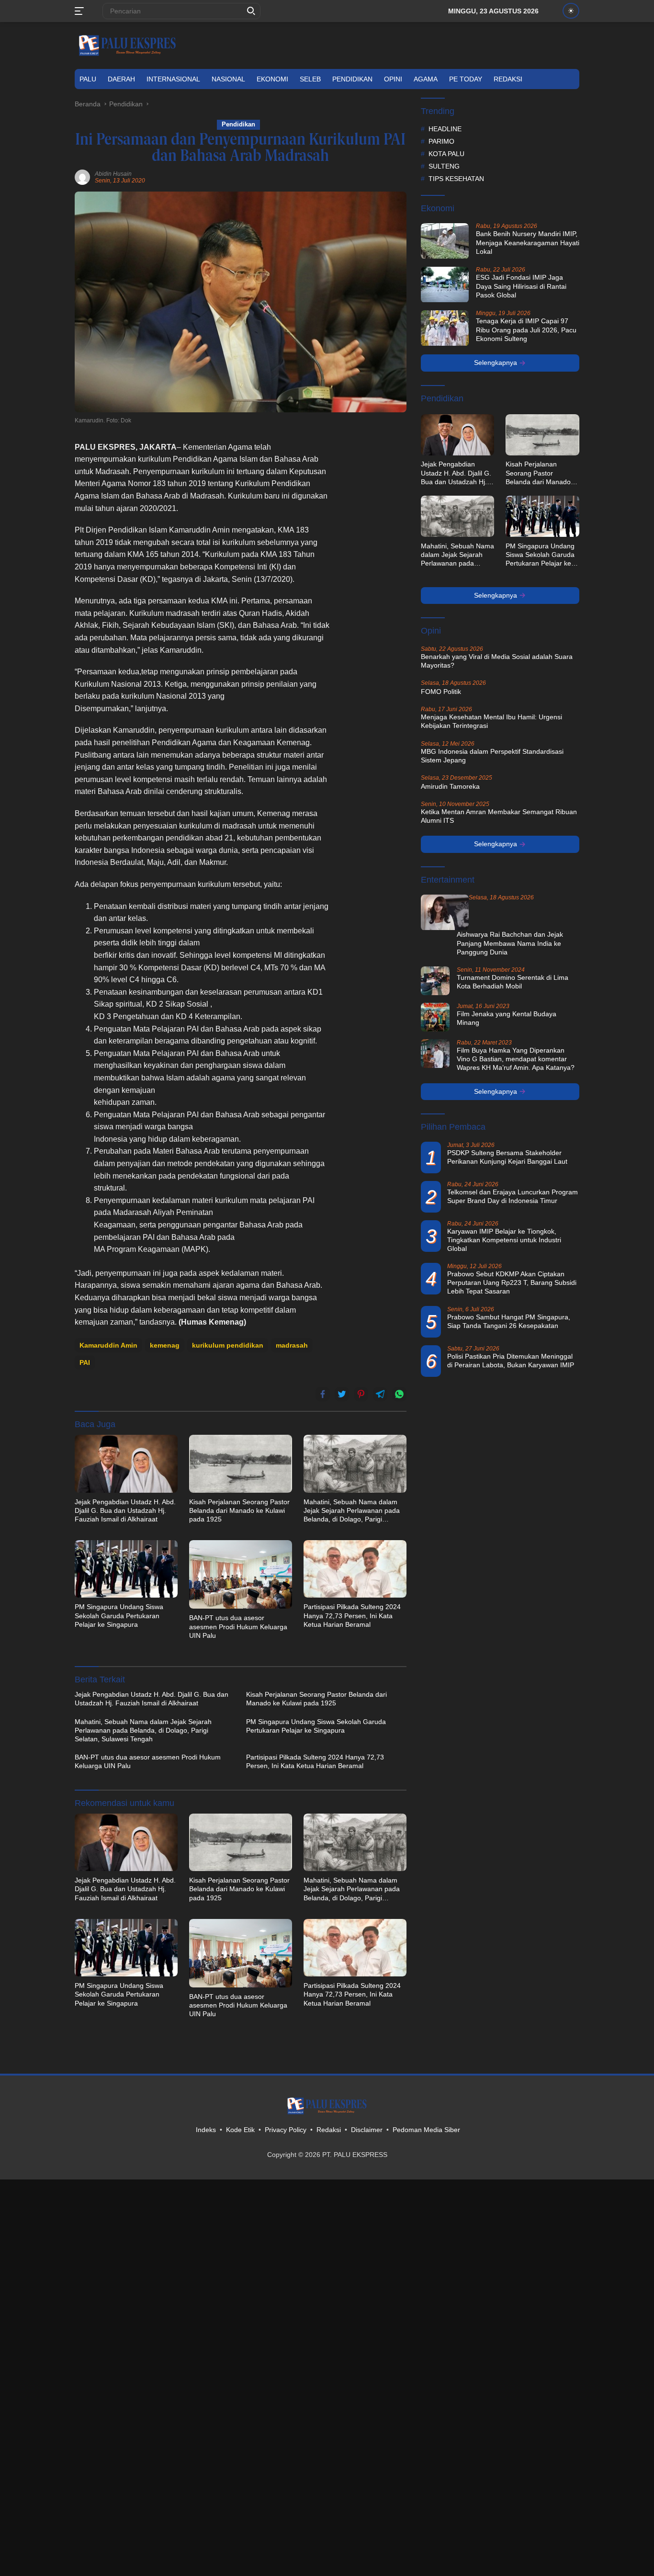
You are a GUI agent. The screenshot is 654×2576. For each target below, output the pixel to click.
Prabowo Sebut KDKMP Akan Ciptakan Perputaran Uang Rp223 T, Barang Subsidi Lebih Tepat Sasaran (512, 1283)
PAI (85, 1362)
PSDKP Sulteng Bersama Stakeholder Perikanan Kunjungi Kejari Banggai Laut (507, 1157)
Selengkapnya (496, 363)
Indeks (206, 2130)
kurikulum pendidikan (228, 1345)
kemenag (165, 1345)
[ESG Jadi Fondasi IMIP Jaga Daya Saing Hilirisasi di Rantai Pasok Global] (445, 285)
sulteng (444, 166)
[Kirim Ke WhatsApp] (399, 1394)
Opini (393, 79)
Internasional (173, 79)
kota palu (446, 154)
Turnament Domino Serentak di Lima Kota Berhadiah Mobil (513, 982)
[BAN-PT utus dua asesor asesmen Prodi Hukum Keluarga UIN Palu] (241, 1574)
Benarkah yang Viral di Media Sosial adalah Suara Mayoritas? (497, 661)
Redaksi (508, 79)
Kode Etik (240, 2130)
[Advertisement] (373, 585)
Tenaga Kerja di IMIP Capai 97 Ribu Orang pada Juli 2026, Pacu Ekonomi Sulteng (526, 330)
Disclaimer (367, 2130)
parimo (441, 141)
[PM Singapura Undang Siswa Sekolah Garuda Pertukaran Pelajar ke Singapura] (126, 1569)
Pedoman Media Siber (426, 2130)
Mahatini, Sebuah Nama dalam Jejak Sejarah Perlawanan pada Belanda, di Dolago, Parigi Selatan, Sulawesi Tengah (352, 1511)
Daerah (121, 79)
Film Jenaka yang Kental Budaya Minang (507, 1018)
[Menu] (81, 11)
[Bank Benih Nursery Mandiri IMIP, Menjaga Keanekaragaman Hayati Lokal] (445, 241)
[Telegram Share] (380, 1394)
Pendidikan (352, 79)
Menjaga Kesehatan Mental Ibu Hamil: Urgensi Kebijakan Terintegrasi (491, 722)
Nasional (228, 79)
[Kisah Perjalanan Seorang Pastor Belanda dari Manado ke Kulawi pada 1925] (241, 1464)
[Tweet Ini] (342, 1394)
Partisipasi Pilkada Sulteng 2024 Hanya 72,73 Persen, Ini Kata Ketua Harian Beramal (352, 1615)
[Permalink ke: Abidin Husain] (82, 177)
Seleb (310, 79)
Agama (426, 79)
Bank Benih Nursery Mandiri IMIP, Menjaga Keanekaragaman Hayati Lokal (528, 243)
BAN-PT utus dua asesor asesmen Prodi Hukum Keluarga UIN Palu (238, 1626)
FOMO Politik (441, 692)
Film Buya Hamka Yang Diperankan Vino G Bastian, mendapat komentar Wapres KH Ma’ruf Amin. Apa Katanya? (516, 1059)
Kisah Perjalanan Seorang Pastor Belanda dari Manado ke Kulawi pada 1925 (239, 1510)
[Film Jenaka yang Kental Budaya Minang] (435, 1017)
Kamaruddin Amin (108, 1345)
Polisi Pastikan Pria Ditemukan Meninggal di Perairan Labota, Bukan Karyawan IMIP (511, 1361)
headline (445, 129)
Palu (88, 79)
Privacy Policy (286, 2130)
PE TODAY (466, 79)
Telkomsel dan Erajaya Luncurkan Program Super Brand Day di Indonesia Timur (513, 1196)
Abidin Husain (113, 174)
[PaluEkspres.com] (127, 45)
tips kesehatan (456, 179)
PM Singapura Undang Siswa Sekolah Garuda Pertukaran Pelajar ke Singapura (119, 1615)
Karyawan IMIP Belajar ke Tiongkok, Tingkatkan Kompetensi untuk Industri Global (504, 1240)
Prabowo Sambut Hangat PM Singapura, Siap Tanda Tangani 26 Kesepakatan (509, 1321)
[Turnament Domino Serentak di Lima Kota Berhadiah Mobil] (435, 981)
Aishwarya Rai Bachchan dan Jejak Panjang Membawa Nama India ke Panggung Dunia (510, 943)
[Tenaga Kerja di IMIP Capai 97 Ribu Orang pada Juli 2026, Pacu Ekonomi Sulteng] (445, 328)
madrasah (292, 1345)
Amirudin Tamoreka (450, 786)
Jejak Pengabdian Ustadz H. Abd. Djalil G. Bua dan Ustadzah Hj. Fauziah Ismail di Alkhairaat (125, 1510)
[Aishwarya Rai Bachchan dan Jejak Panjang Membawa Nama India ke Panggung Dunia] (445, 913)
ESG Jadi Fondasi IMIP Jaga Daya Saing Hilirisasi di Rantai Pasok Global (521, 286)
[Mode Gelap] (571, 11)
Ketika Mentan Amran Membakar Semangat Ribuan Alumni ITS (499, 816)
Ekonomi (272, 79)
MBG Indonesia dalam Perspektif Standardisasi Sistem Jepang (492, 756)
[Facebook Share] (323, 1394)
